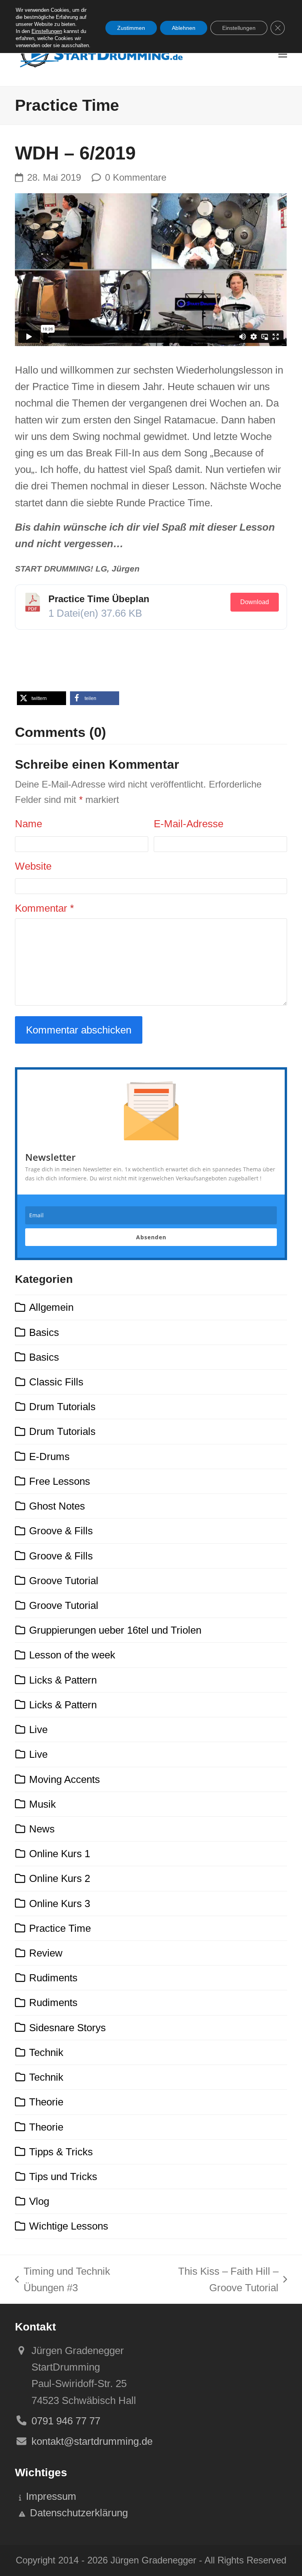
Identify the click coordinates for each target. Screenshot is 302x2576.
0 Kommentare (136, 178)
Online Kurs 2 (60, 1878)
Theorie (46, 2102)
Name (29, 824)
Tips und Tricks (63, 2177)
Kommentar (44, 908)
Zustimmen (131, 28)
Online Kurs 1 (60, 1854)
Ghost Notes (57, 1506)
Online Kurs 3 (60, 1904)
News (42, 1829)
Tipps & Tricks (61, 2152)
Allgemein (51, 1307)
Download (255, 602)
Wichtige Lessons (69, 2226)
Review (46, 1953)
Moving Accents (64, 1779)
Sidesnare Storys (67, 2028)
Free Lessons (60, 1481)
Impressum (51, 2496)
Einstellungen (47, 31)
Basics (44, 1332)
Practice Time (60, 1928)
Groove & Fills (61, 1531)
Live (38, 1730)
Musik (42, 1804)
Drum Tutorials (62, 1407)
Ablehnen (184, 28)
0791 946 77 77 (66, 2421)
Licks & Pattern (63, 1680)
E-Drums (49, 1457)
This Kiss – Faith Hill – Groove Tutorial (211, 2281)
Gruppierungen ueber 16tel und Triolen (115, 1630)
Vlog (39, 2201)
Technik (46, 2052)
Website (33, 866)
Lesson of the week (72, 1655)
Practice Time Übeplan (99, 599)
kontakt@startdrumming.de (92, 2441)
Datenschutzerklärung (79, 2513)
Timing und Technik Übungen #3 (63, 2281)
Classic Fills (56, 1382)
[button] (283, 54)
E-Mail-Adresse (189, 824)
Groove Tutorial (64, 1581)
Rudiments (53, 1978)
